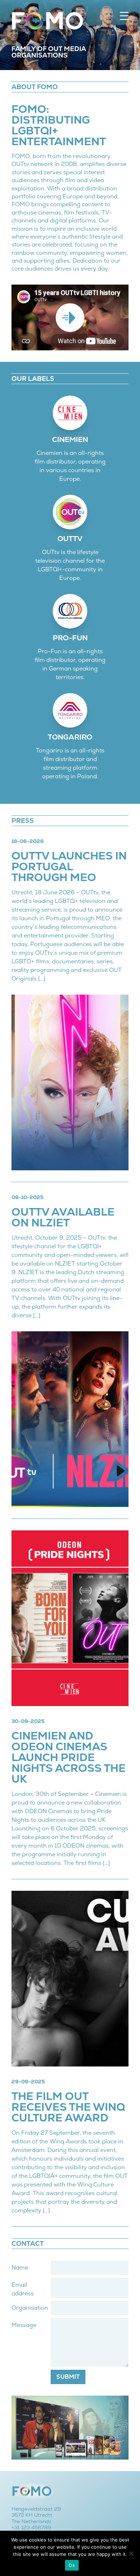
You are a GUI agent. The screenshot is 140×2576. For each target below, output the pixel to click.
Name (20, 2268)
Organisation (30, 2308)
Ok (72, 2565)
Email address (23, 2289)
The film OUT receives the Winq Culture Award (68, 2107)
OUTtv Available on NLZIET (63, 1217)
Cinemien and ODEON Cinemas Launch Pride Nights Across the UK (69, 1757)
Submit (68, 2377)
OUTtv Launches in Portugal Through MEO (69, 867)
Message (24, 2325)
